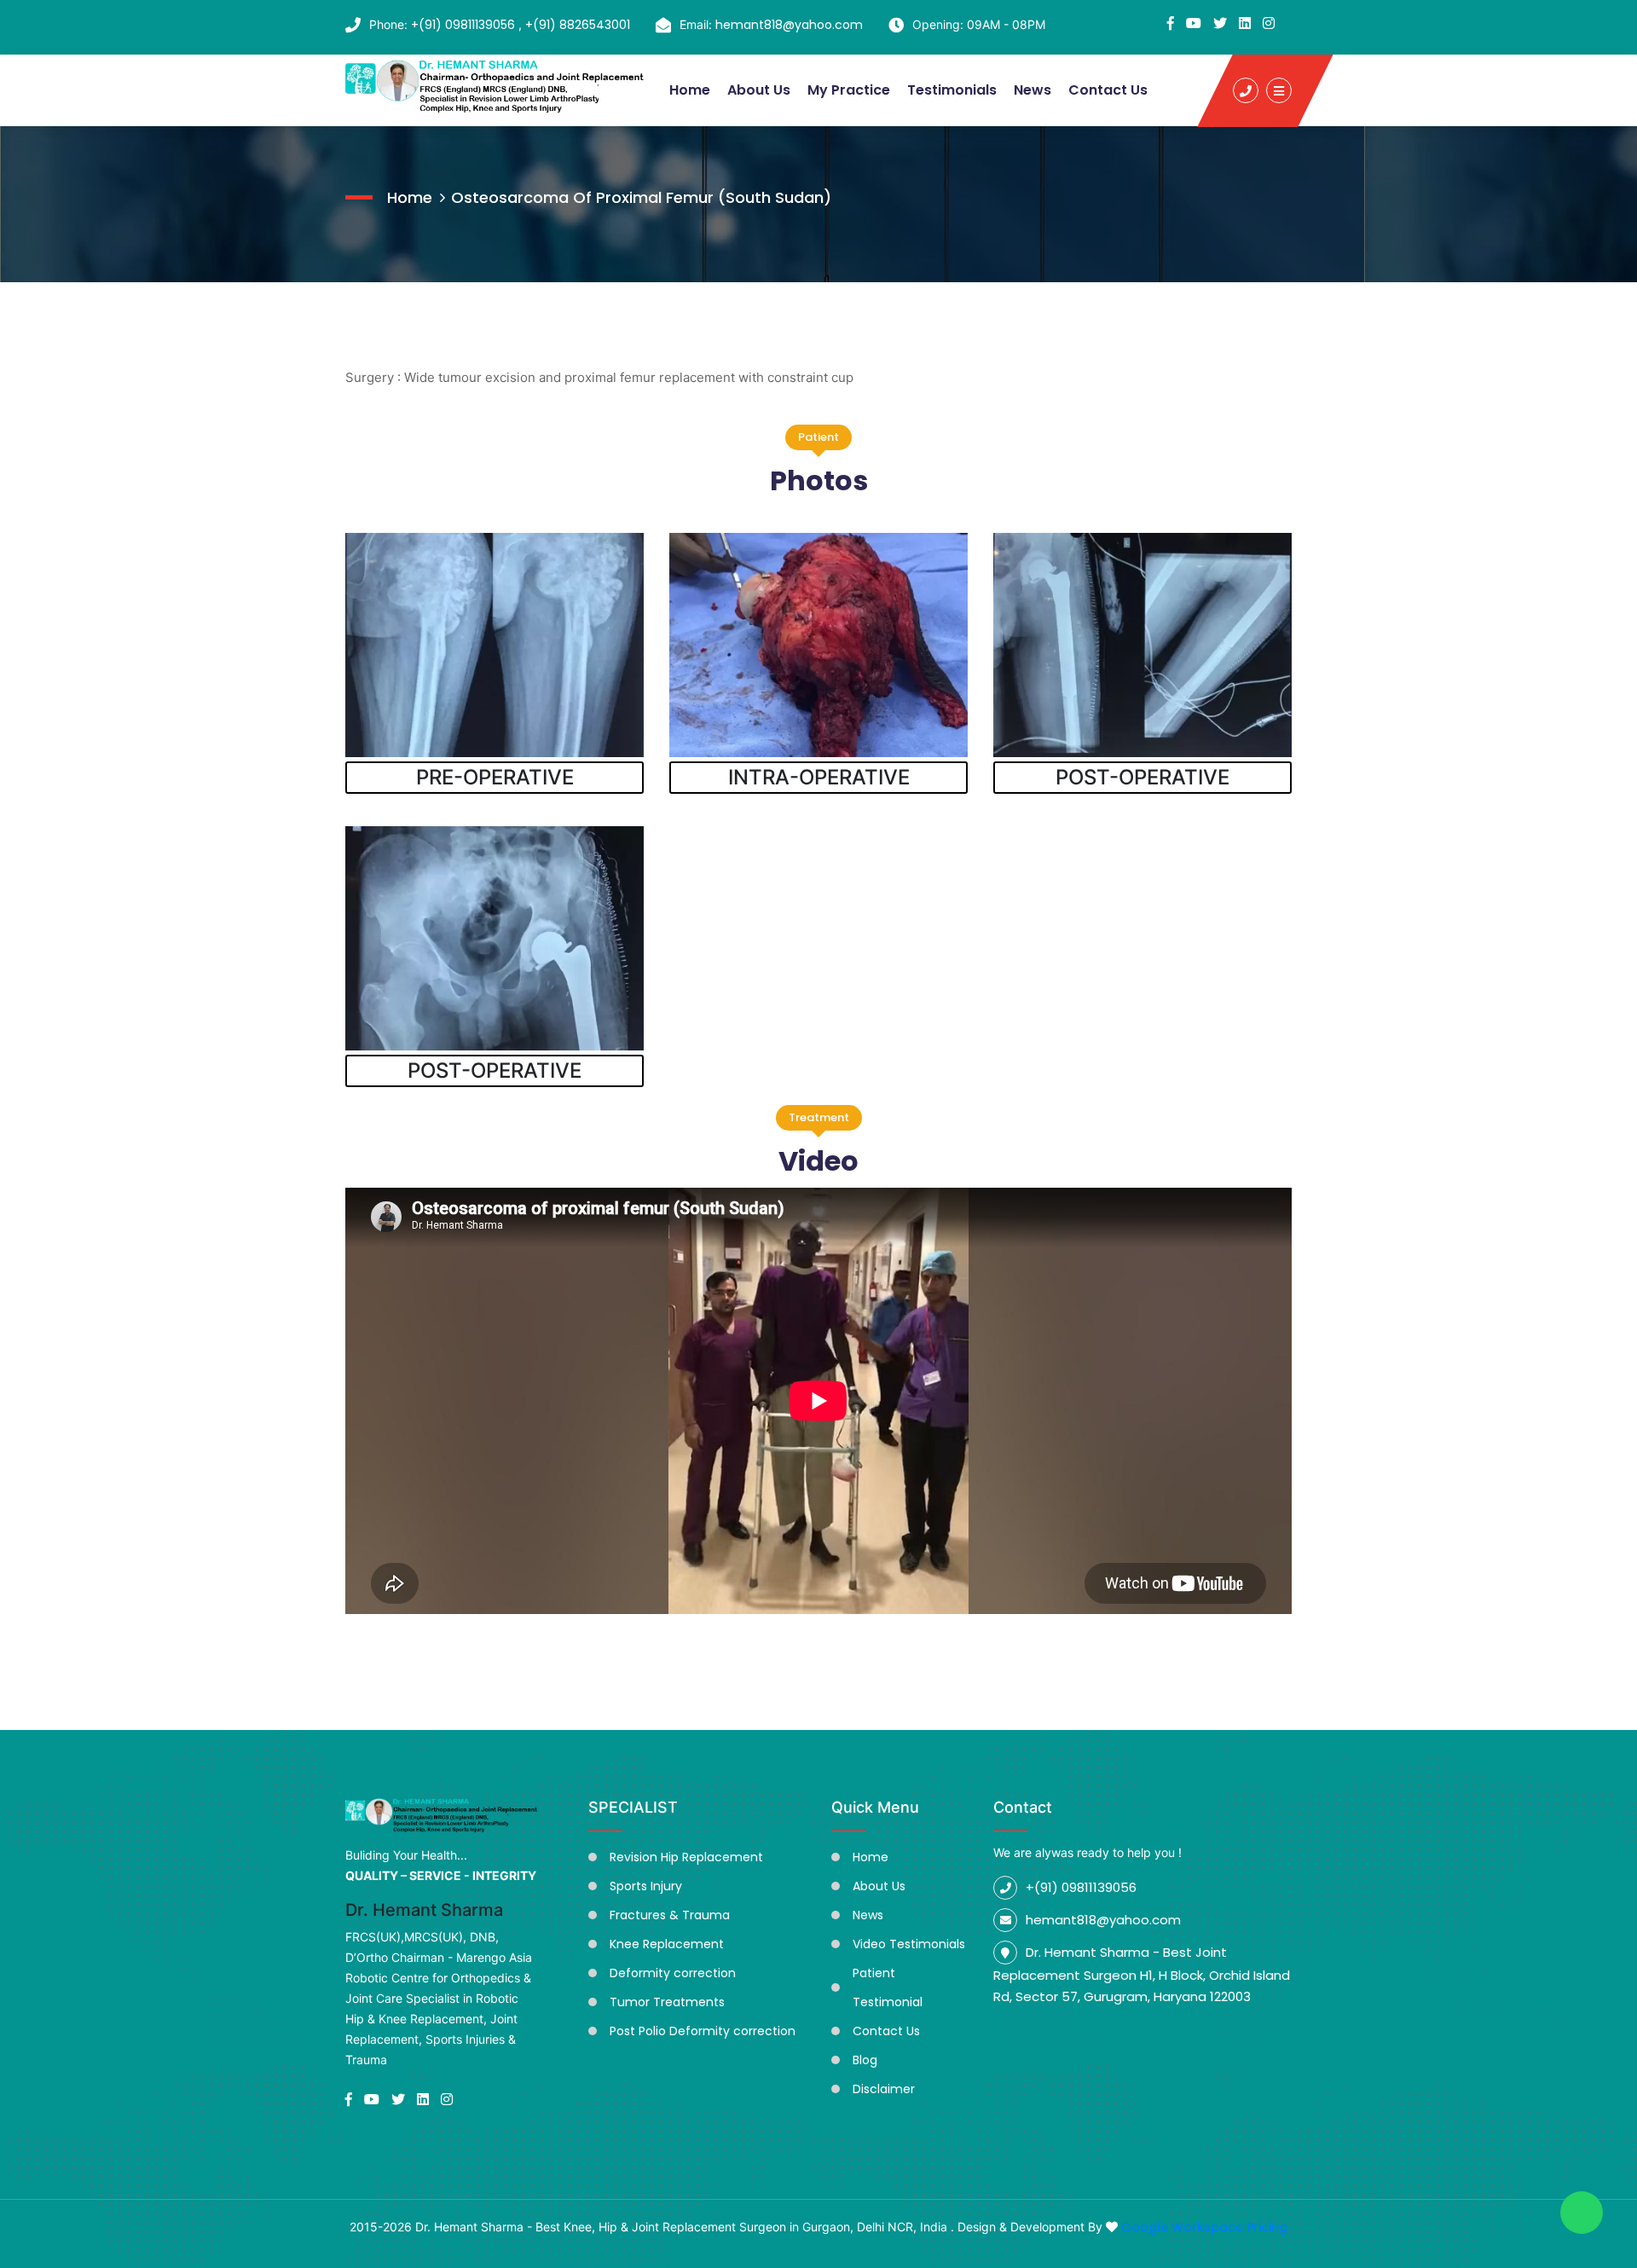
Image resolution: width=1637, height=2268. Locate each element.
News (1033, 90)
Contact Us (1108, 90)
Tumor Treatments (667, 2002)
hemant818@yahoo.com (789, 25)
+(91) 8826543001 (578, 25)
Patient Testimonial (888, 1987)
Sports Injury (646, 1886)
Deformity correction (673, 1973)
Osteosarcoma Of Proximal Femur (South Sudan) (641, 197)
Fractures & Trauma (670, 1915)
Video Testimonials (909, 1944)
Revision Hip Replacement (686, 1857)
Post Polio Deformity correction (703, 2031)
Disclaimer (884, 2089)
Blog (865, 2060)
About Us (759, 90)
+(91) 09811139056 (465, 25)
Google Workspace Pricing (1204, 2227)
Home (690, 90)
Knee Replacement (667, 1944)
